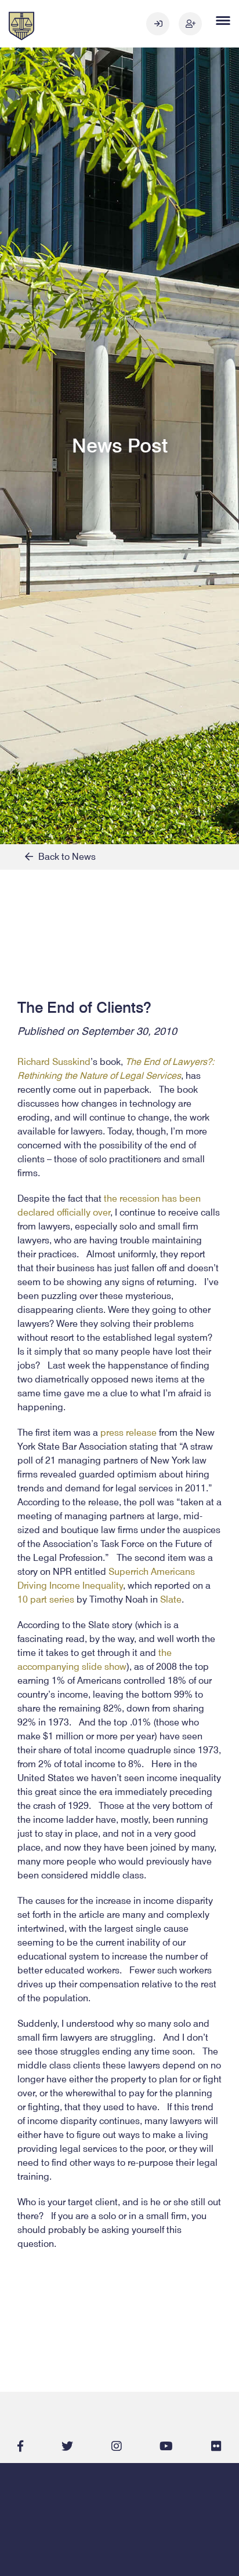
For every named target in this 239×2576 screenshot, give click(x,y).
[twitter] (67, 2446)
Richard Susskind (54, 1062)
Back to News (64, 857)
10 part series (46, 1599)
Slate (171, 1599)
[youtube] (166, 2446)
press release (128, 1433)
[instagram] (117, 2446)
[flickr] (216, 2446)
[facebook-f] (20, 2446)
